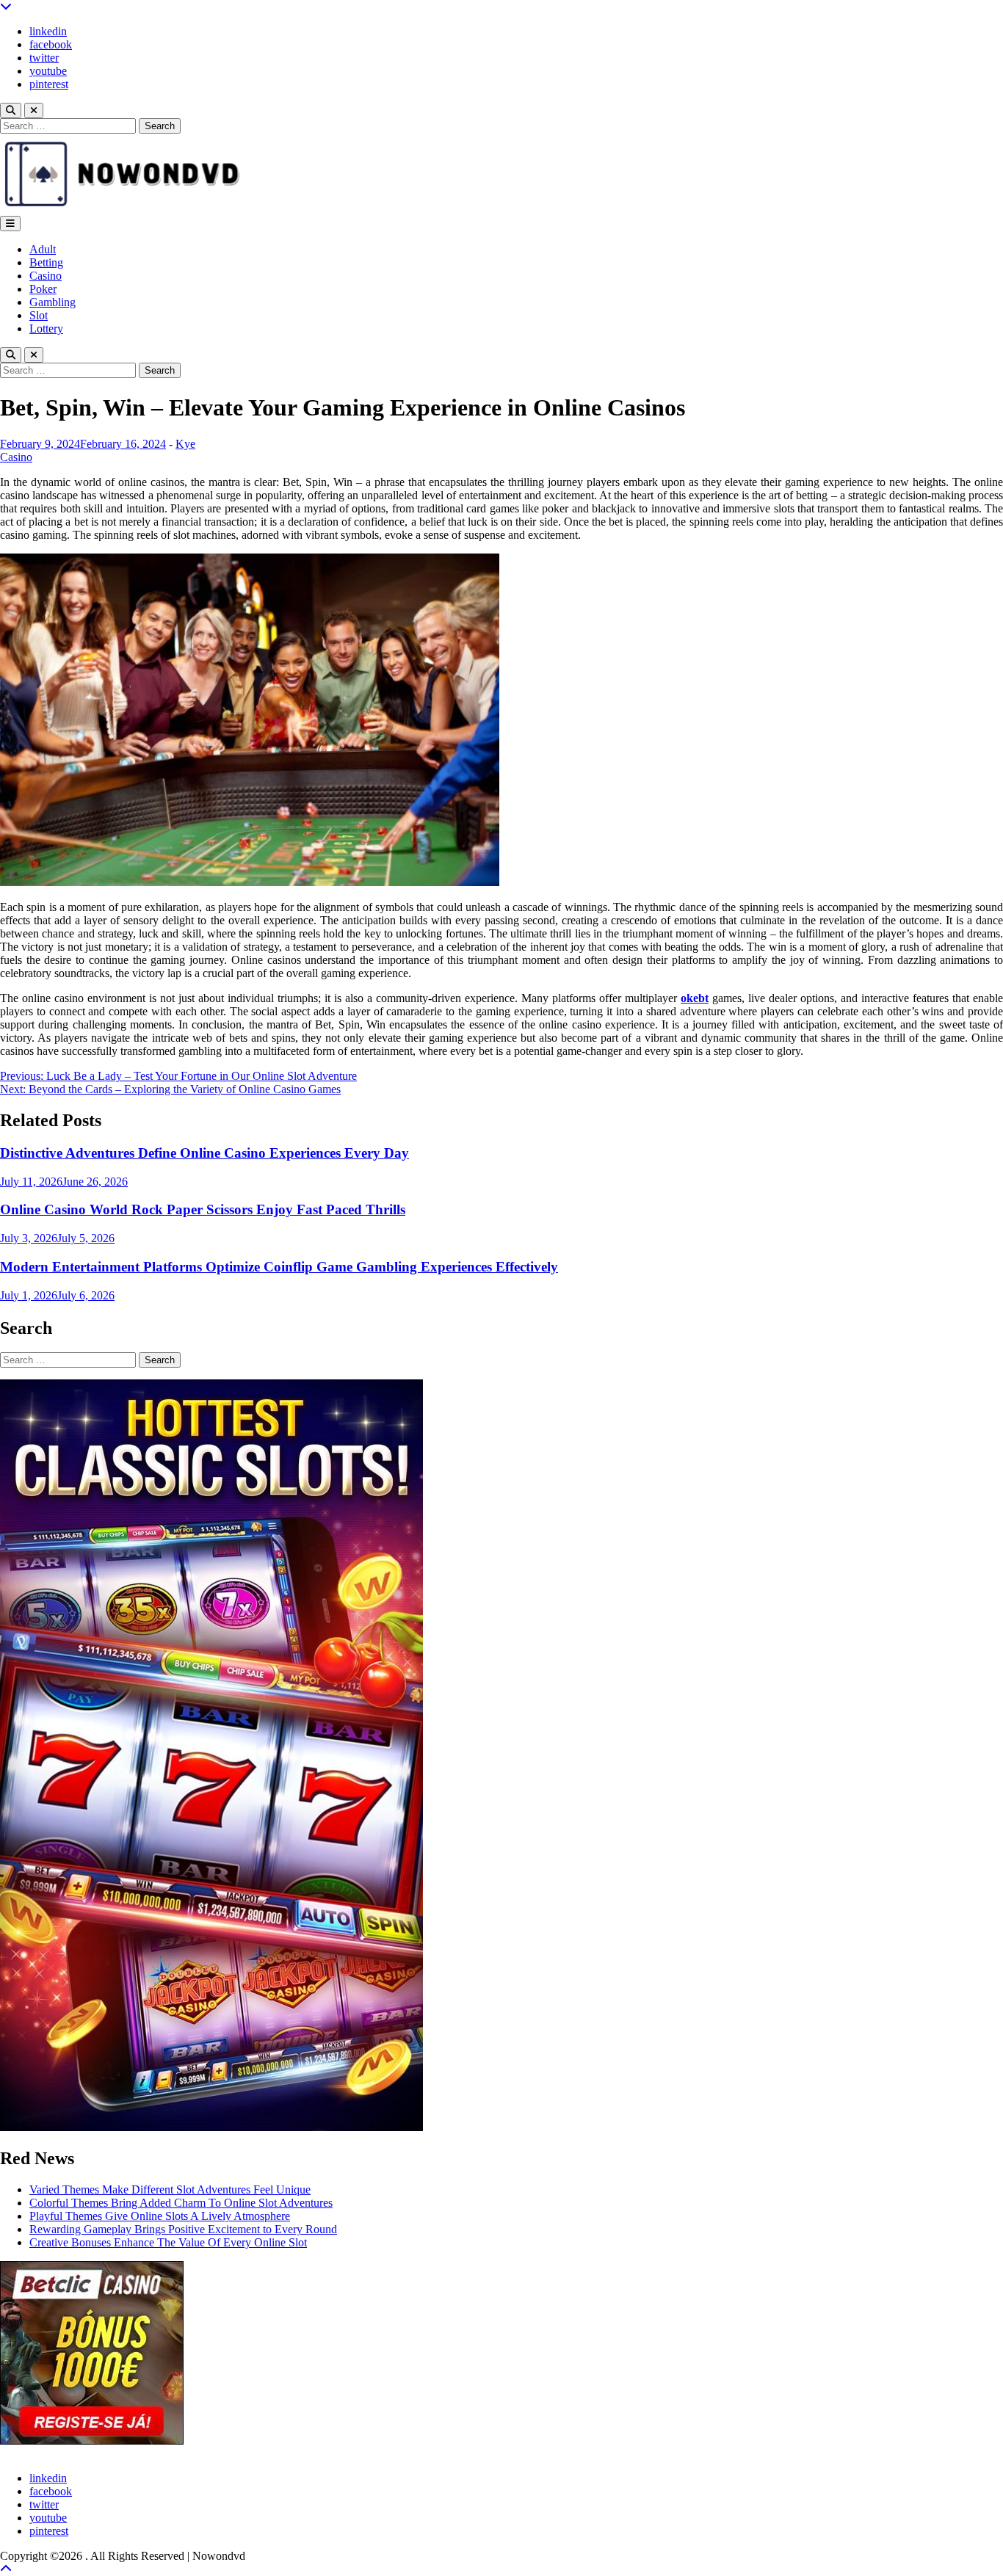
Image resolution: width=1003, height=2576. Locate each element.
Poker (43, 289)
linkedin (48, 31)
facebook (51, 44)
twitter (44, 58)
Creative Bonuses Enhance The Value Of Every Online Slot (168, 2242)
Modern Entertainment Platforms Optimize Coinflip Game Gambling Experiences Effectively (279, 1267)
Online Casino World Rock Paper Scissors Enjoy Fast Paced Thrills (203, 1209)
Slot (39, 315)
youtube (48, 71)
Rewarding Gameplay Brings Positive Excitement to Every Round (183, 2229)
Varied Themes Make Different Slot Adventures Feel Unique (170, 2189)
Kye (185, 444)
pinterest (49, 84)
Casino (46, 276)
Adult (43, 249)
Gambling (52, 302)
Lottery (46, 329)
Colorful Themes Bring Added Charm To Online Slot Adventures (181, 2203)
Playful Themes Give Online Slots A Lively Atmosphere (160, 2216)
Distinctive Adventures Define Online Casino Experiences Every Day (204, 1153)
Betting (46, 262)
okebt (695, 998)
